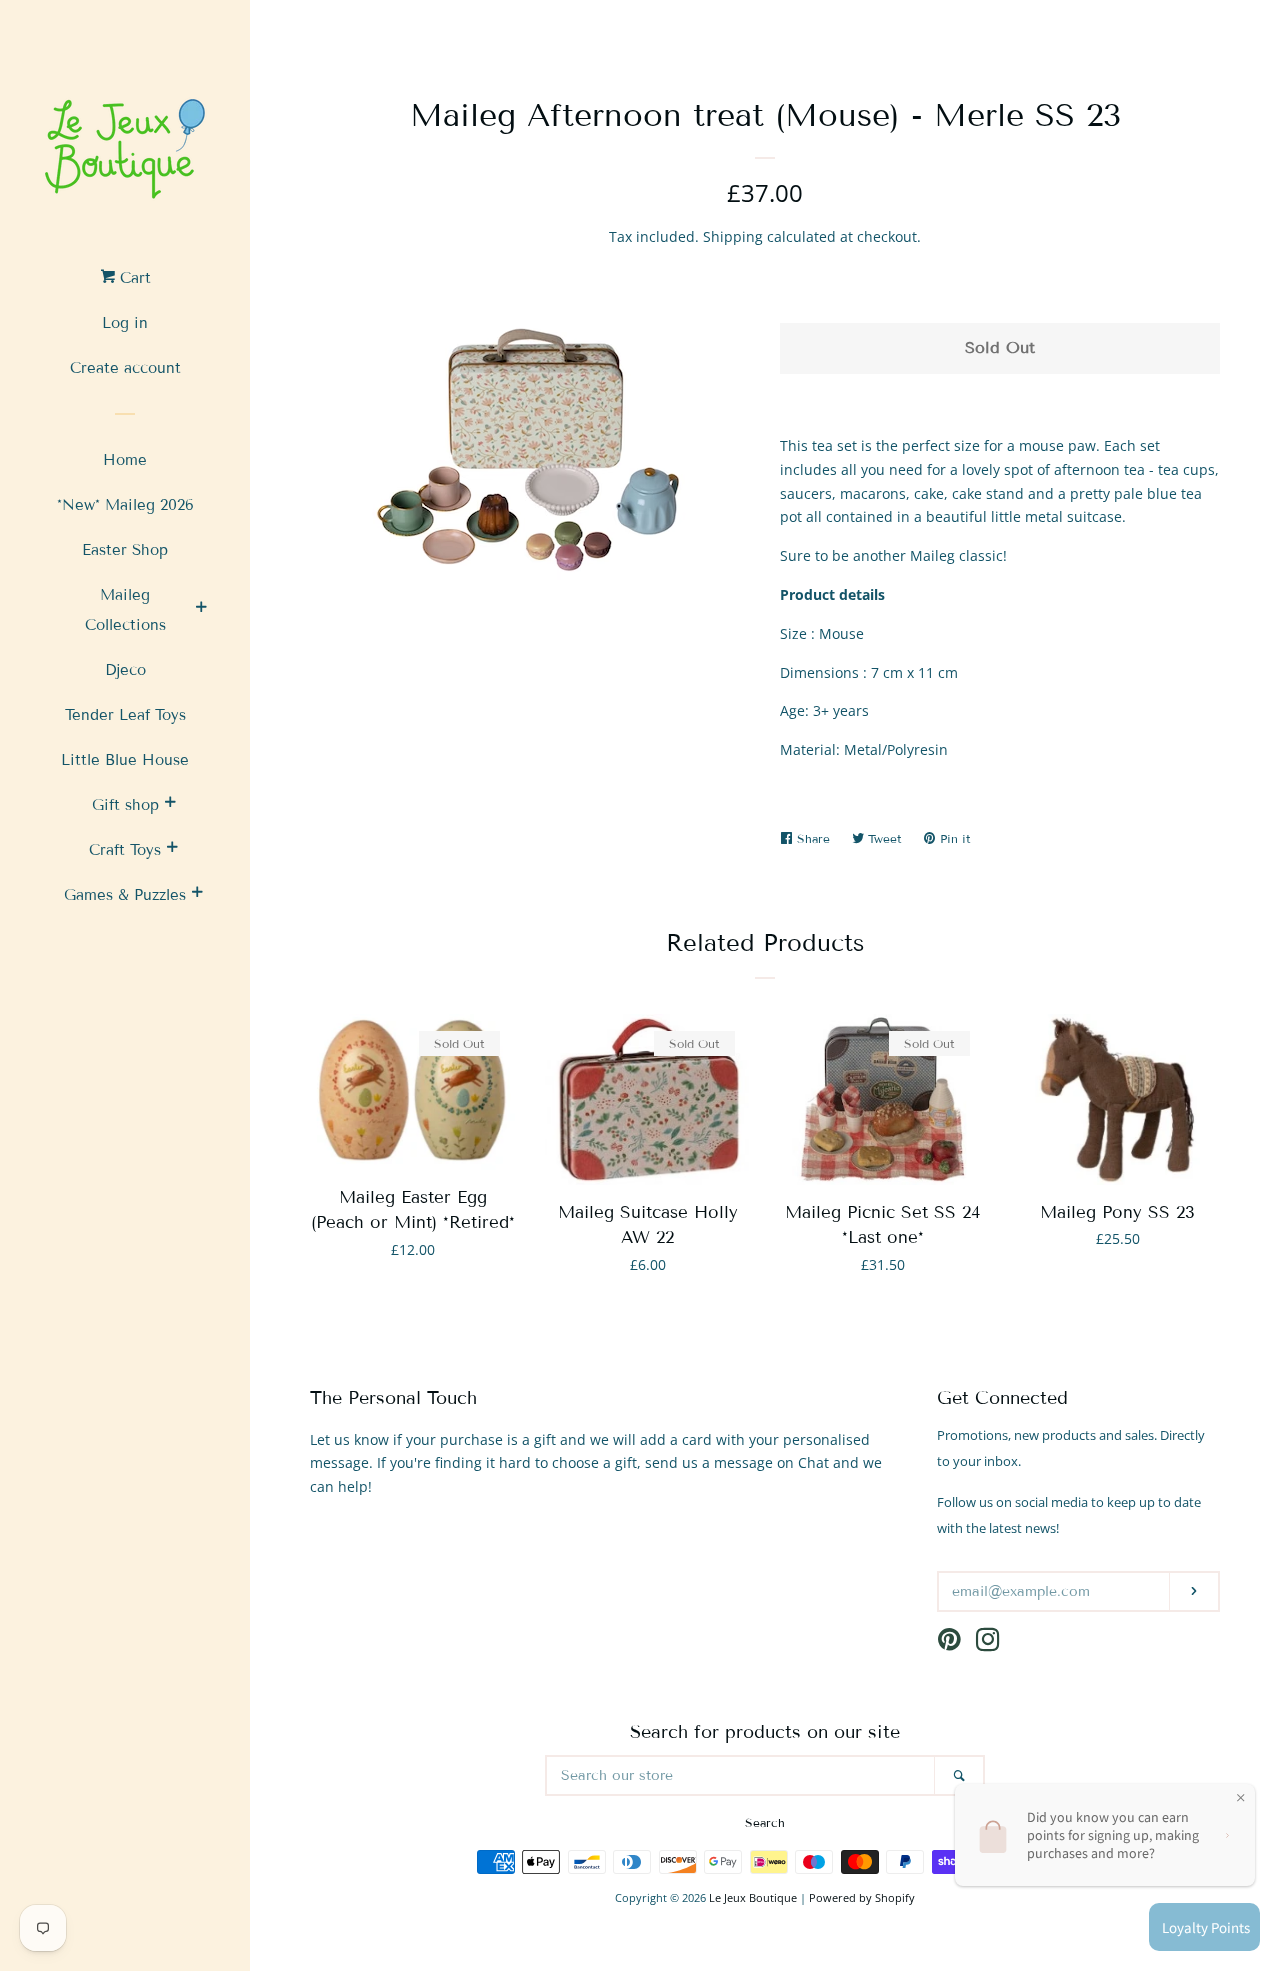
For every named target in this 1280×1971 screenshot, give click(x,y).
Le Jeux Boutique (753, 1897)
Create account (125, 368)
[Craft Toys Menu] (172, 850)
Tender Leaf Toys (125, 715)
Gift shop (125, 805)
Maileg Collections (125, 610)
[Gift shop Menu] (170, 805)
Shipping (733, 236)
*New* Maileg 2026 (125, 505)
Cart (133, 278)
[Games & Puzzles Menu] (197, 895)
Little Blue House (125, 760)
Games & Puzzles (125, 895)
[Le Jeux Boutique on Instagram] (988, 1643)
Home (125, 460)
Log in (125, 323)
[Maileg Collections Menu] (201, 610)
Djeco (125, 670)
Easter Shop (125, 550)
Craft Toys (125, 850)
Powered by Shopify (862, 1897)
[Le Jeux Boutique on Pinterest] (949, 1643)
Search (765, 1822)
